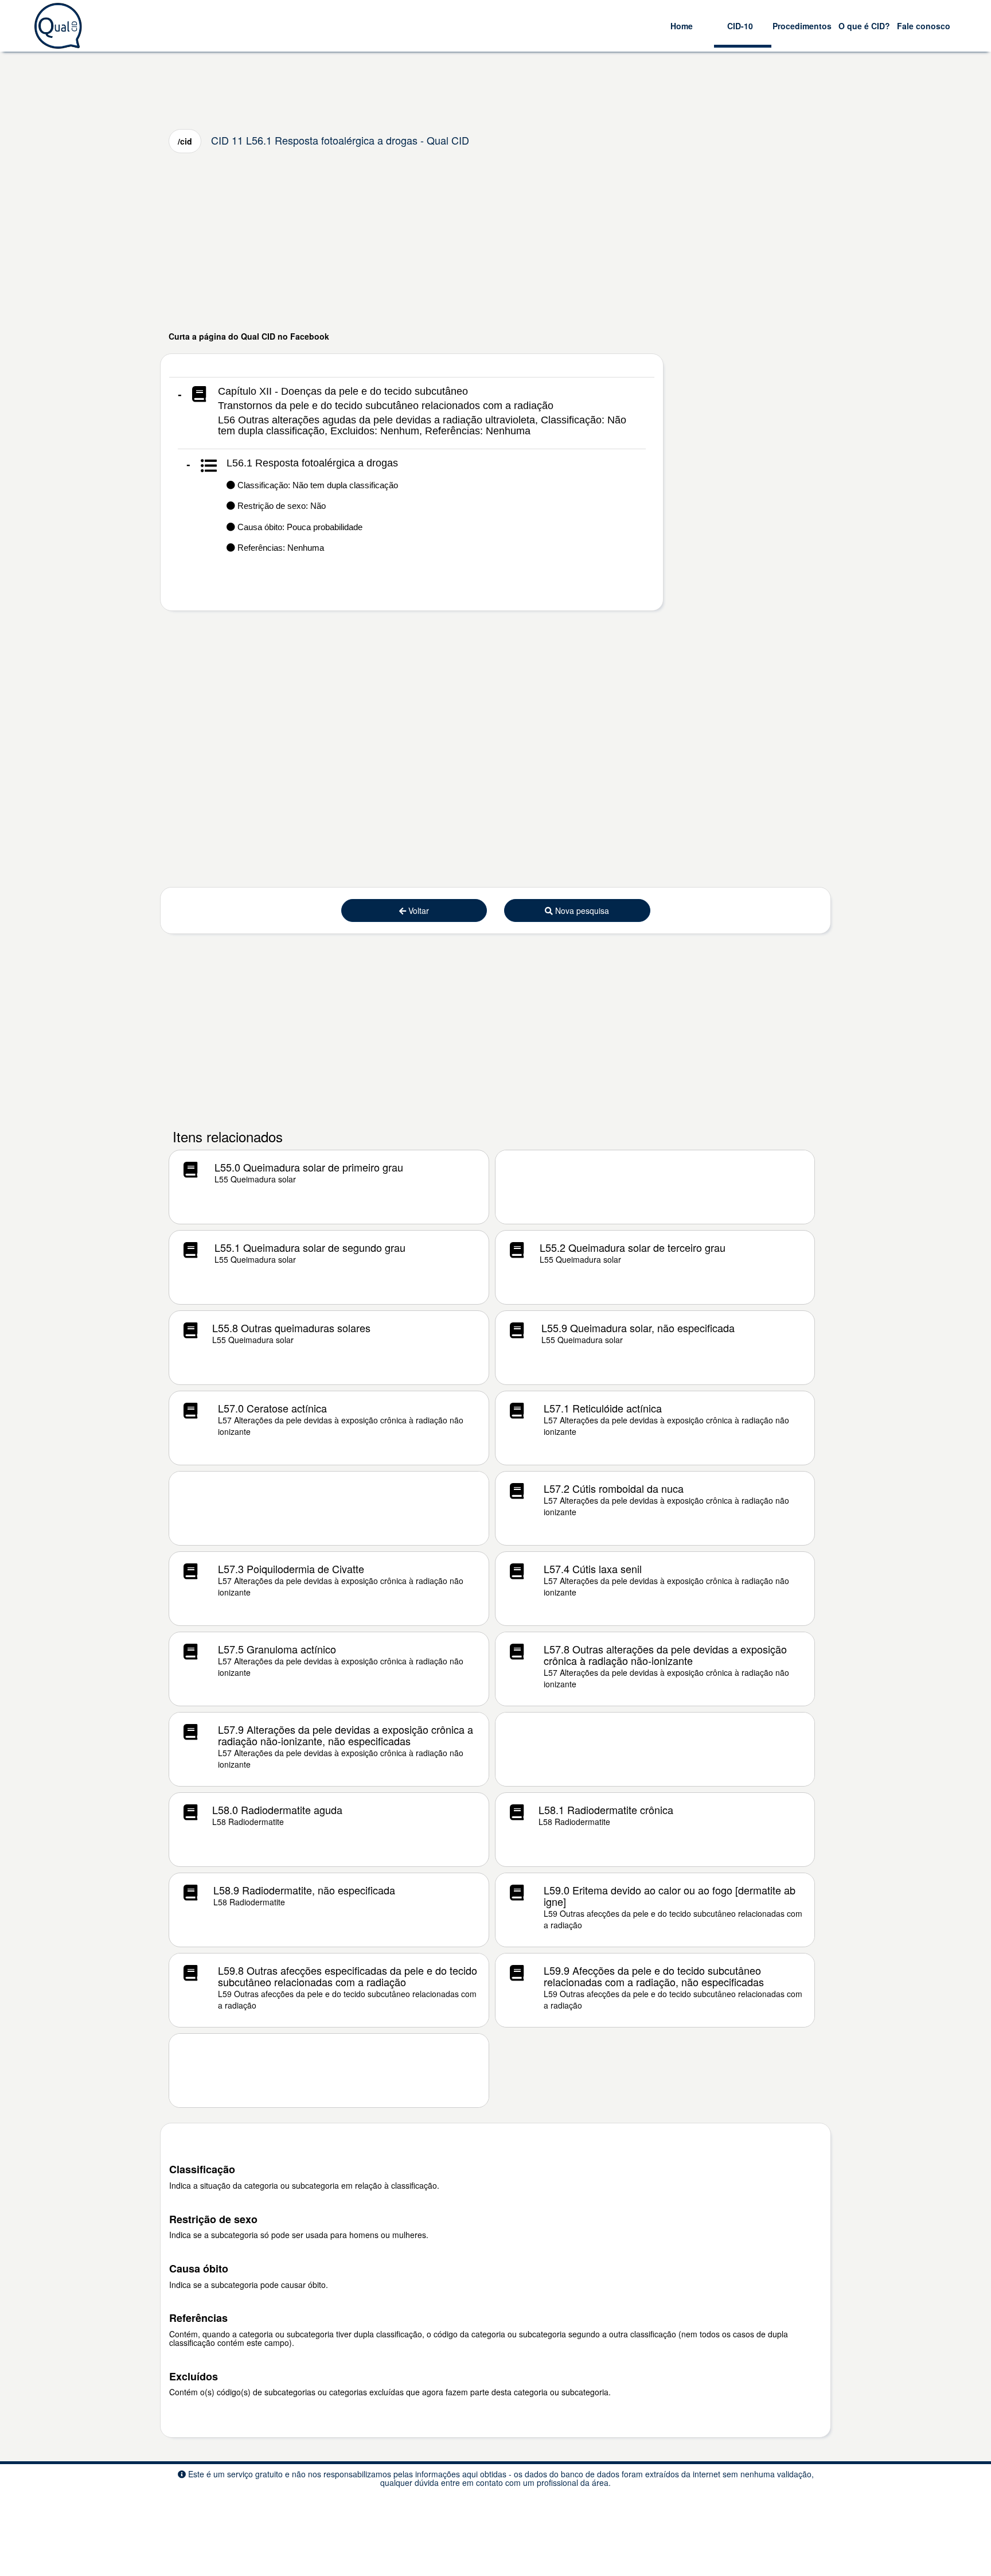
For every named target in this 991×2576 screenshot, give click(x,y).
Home (682, 26)
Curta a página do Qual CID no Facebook (249, 336)
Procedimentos (802, 26)
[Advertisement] (495, 242)
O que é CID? (864, 26)
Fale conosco (924, 26)
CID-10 (740, 26)
